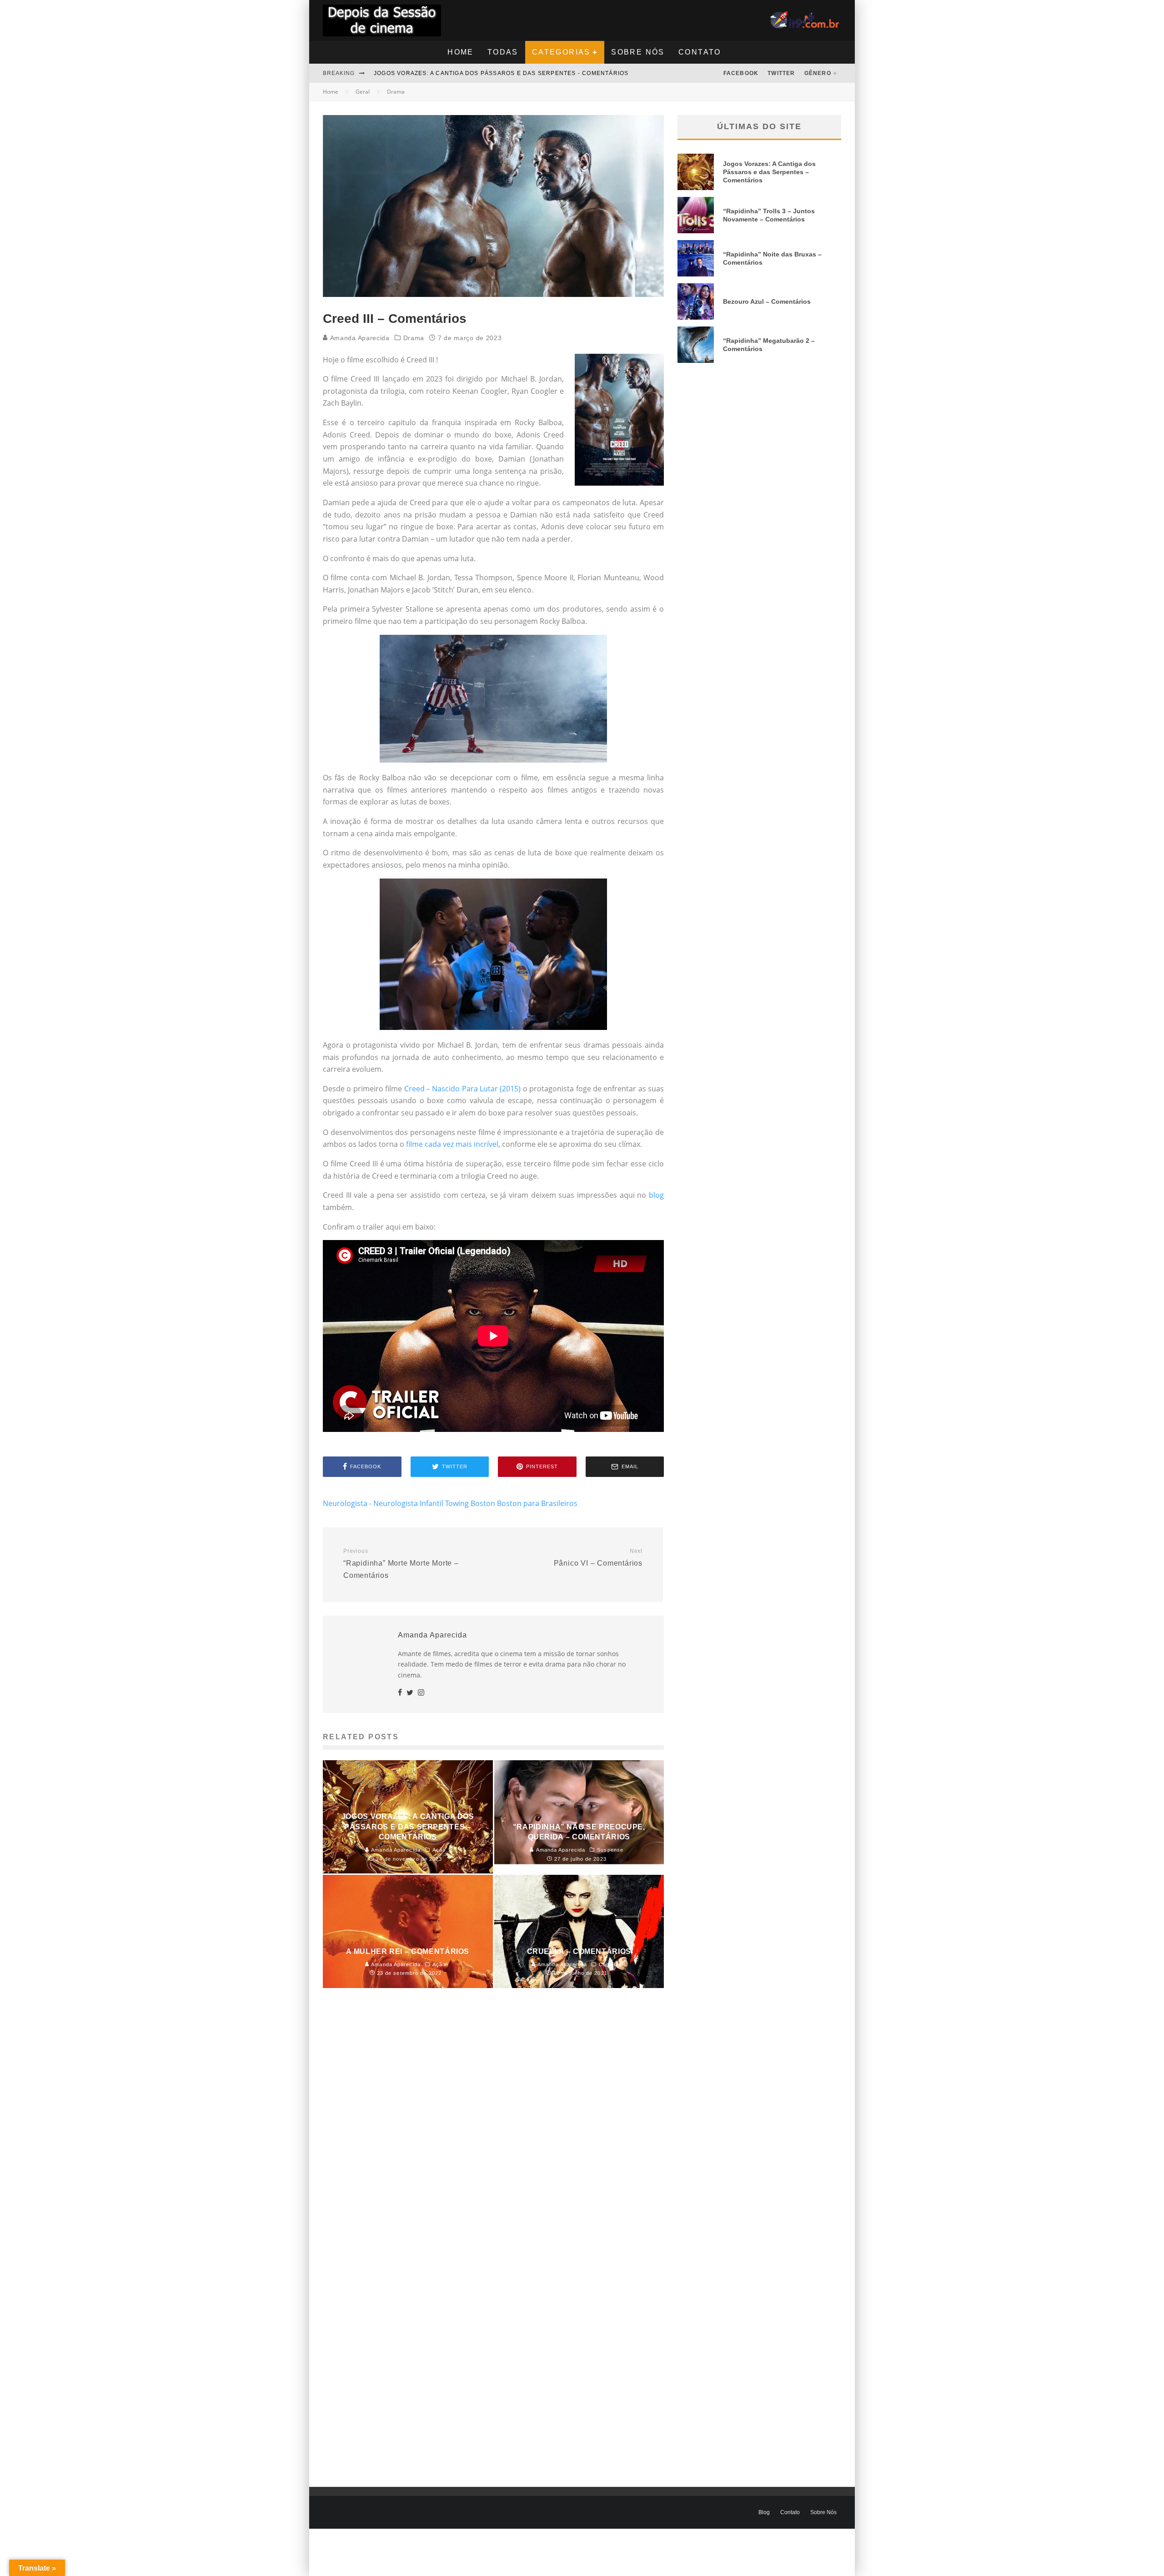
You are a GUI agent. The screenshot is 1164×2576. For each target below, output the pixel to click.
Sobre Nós (638, 52)
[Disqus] (493, 2134)
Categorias (561, 52)
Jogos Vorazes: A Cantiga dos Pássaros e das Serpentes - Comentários (501, 73)
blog (656, 1195)
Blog (764, 2512)
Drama (414, 338)
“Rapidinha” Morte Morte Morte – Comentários (401, 1563)
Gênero (818, 73)
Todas (503, 52)
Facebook (741, 73)
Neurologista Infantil (408, 1503)
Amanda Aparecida (359, 338)
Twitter (781, 73)
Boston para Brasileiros (537, 1503)
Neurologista (345, 1503)
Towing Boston (470, 1503)
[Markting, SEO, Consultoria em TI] (806, 17)
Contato (700, 52)
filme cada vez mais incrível (452, 1144)
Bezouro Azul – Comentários (767, 301)
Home (461, 52)
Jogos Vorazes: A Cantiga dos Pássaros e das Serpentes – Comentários (769, 172)
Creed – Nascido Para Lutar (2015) (463, 1089)
